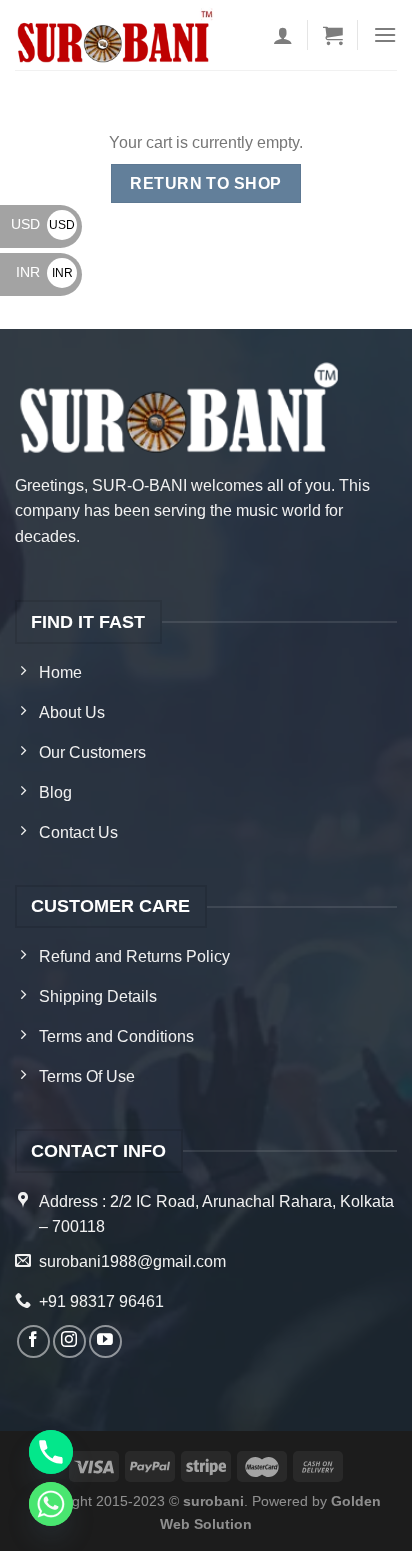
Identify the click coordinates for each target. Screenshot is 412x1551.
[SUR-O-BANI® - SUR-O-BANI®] (116, 35)
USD (43, 224)
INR (44, 272)
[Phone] (51, 1452)
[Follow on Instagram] (69, 1341)
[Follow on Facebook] (33, 1341)
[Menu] (385, 34)
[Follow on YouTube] (105, 1341)
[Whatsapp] (51, 1504)
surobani (213, 1501)
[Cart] (333, 35)
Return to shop (206, 183)
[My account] (283, 35)
